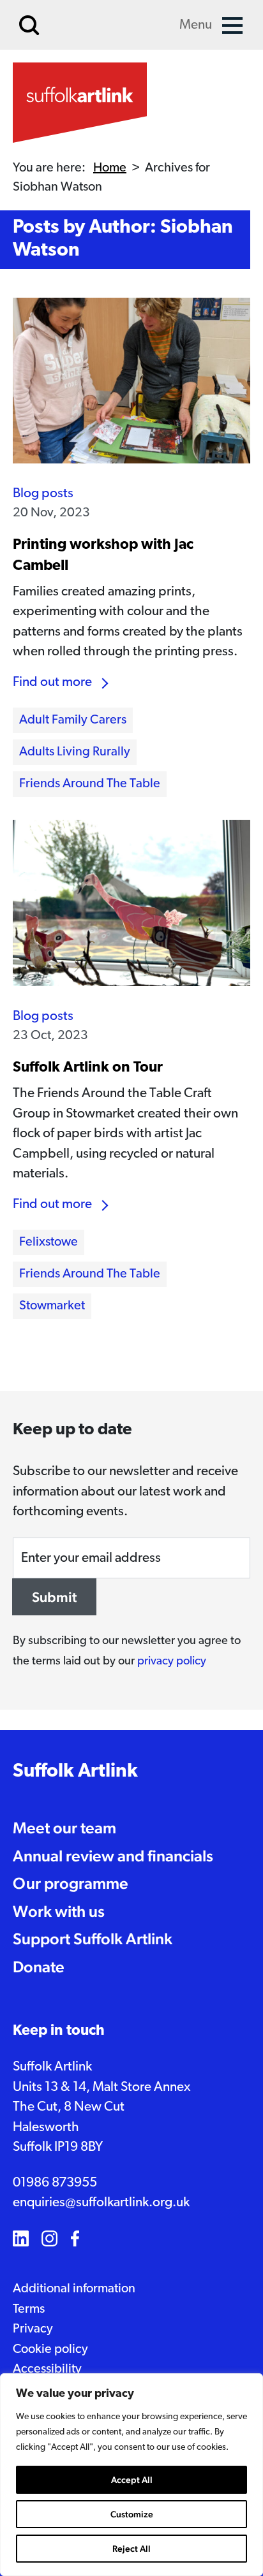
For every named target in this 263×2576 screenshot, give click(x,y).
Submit (54, 1597)
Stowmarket (52, 1306)
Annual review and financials (113, 1856)
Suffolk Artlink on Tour (88, 1068)
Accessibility (47, 2369)
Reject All (131, 2549)
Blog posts (43, 494)
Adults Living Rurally (75, 752)
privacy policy (172, 1662)
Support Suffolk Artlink (93, 1939)
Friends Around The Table (90, 784)
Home (110, 168)
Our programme (71, 1883)
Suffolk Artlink (75, 1772)
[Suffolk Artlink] (80, 103)
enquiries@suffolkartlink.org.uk (101, 2203)
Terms (29, 2310)
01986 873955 (55, 2183)
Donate (39, 1967)
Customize (132, 2514)
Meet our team (64, 1828)
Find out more (52, 682)
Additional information (74, 2289)
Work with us (59, 1911)
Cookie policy (50, 2350)
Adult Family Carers (73, 720)
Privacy (33, 2329)
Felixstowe (49, 1242)
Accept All (132, 2480)
